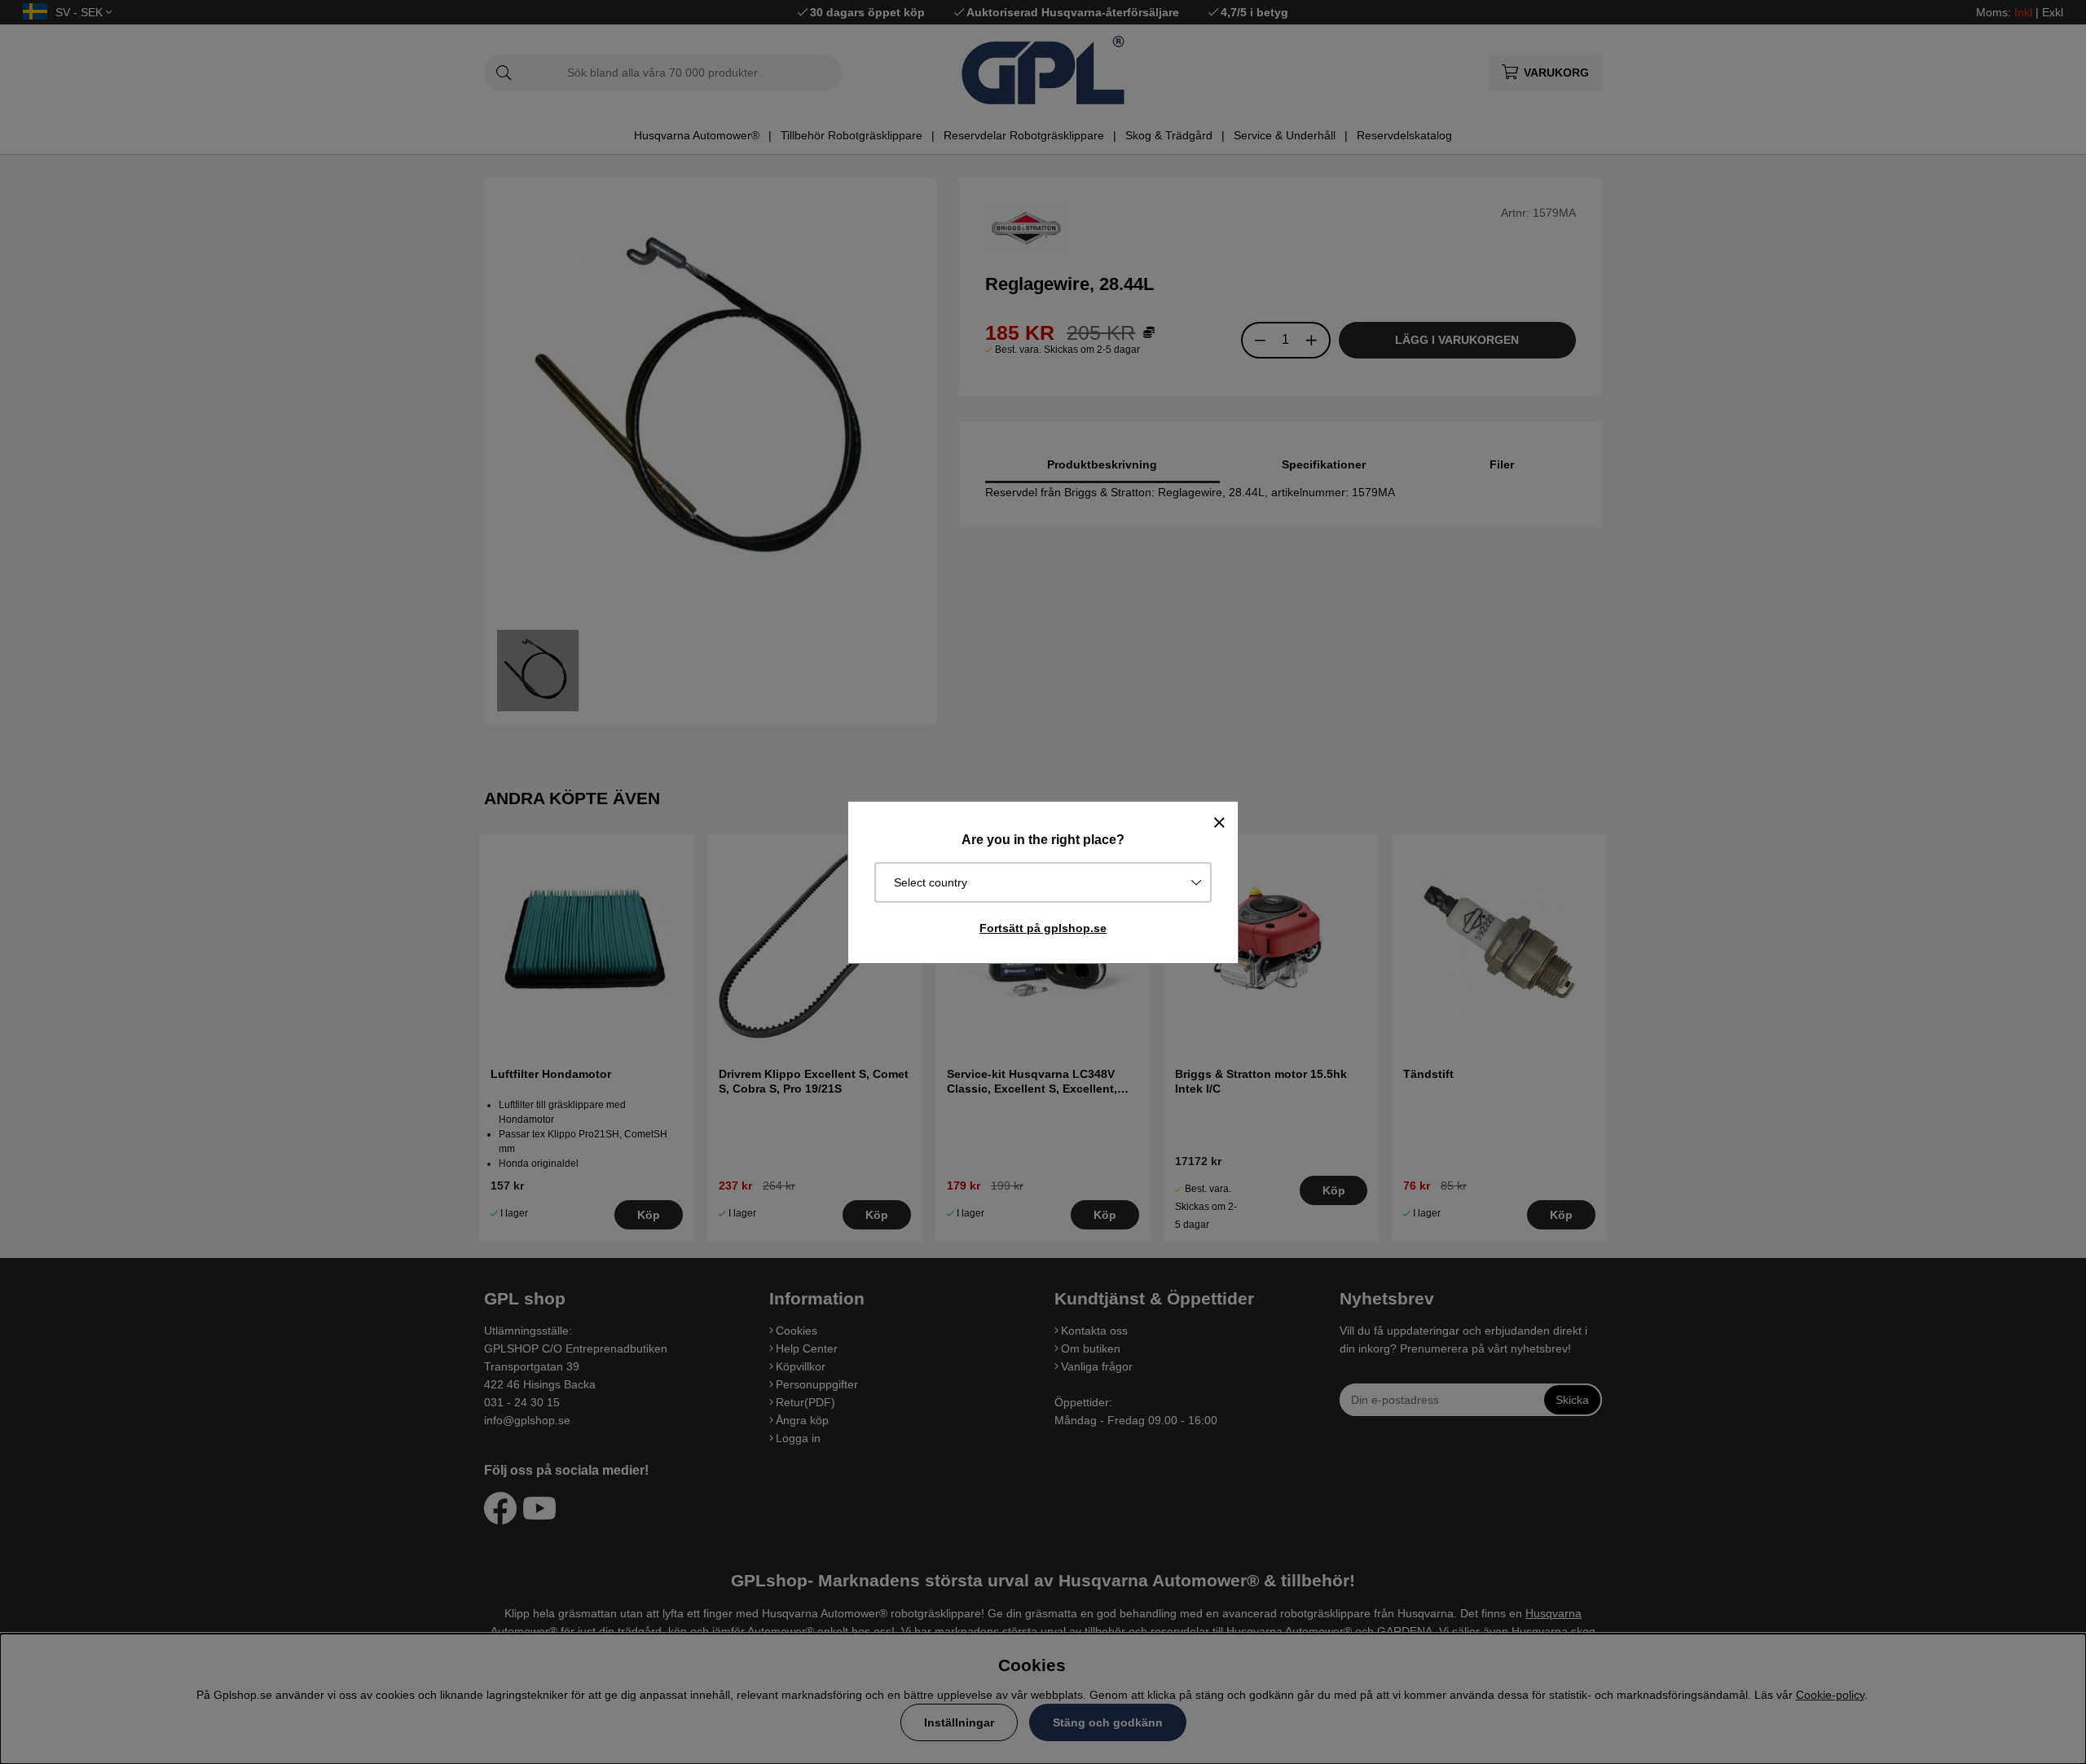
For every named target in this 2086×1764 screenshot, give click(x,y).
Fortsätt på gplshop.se (1043, 928)
